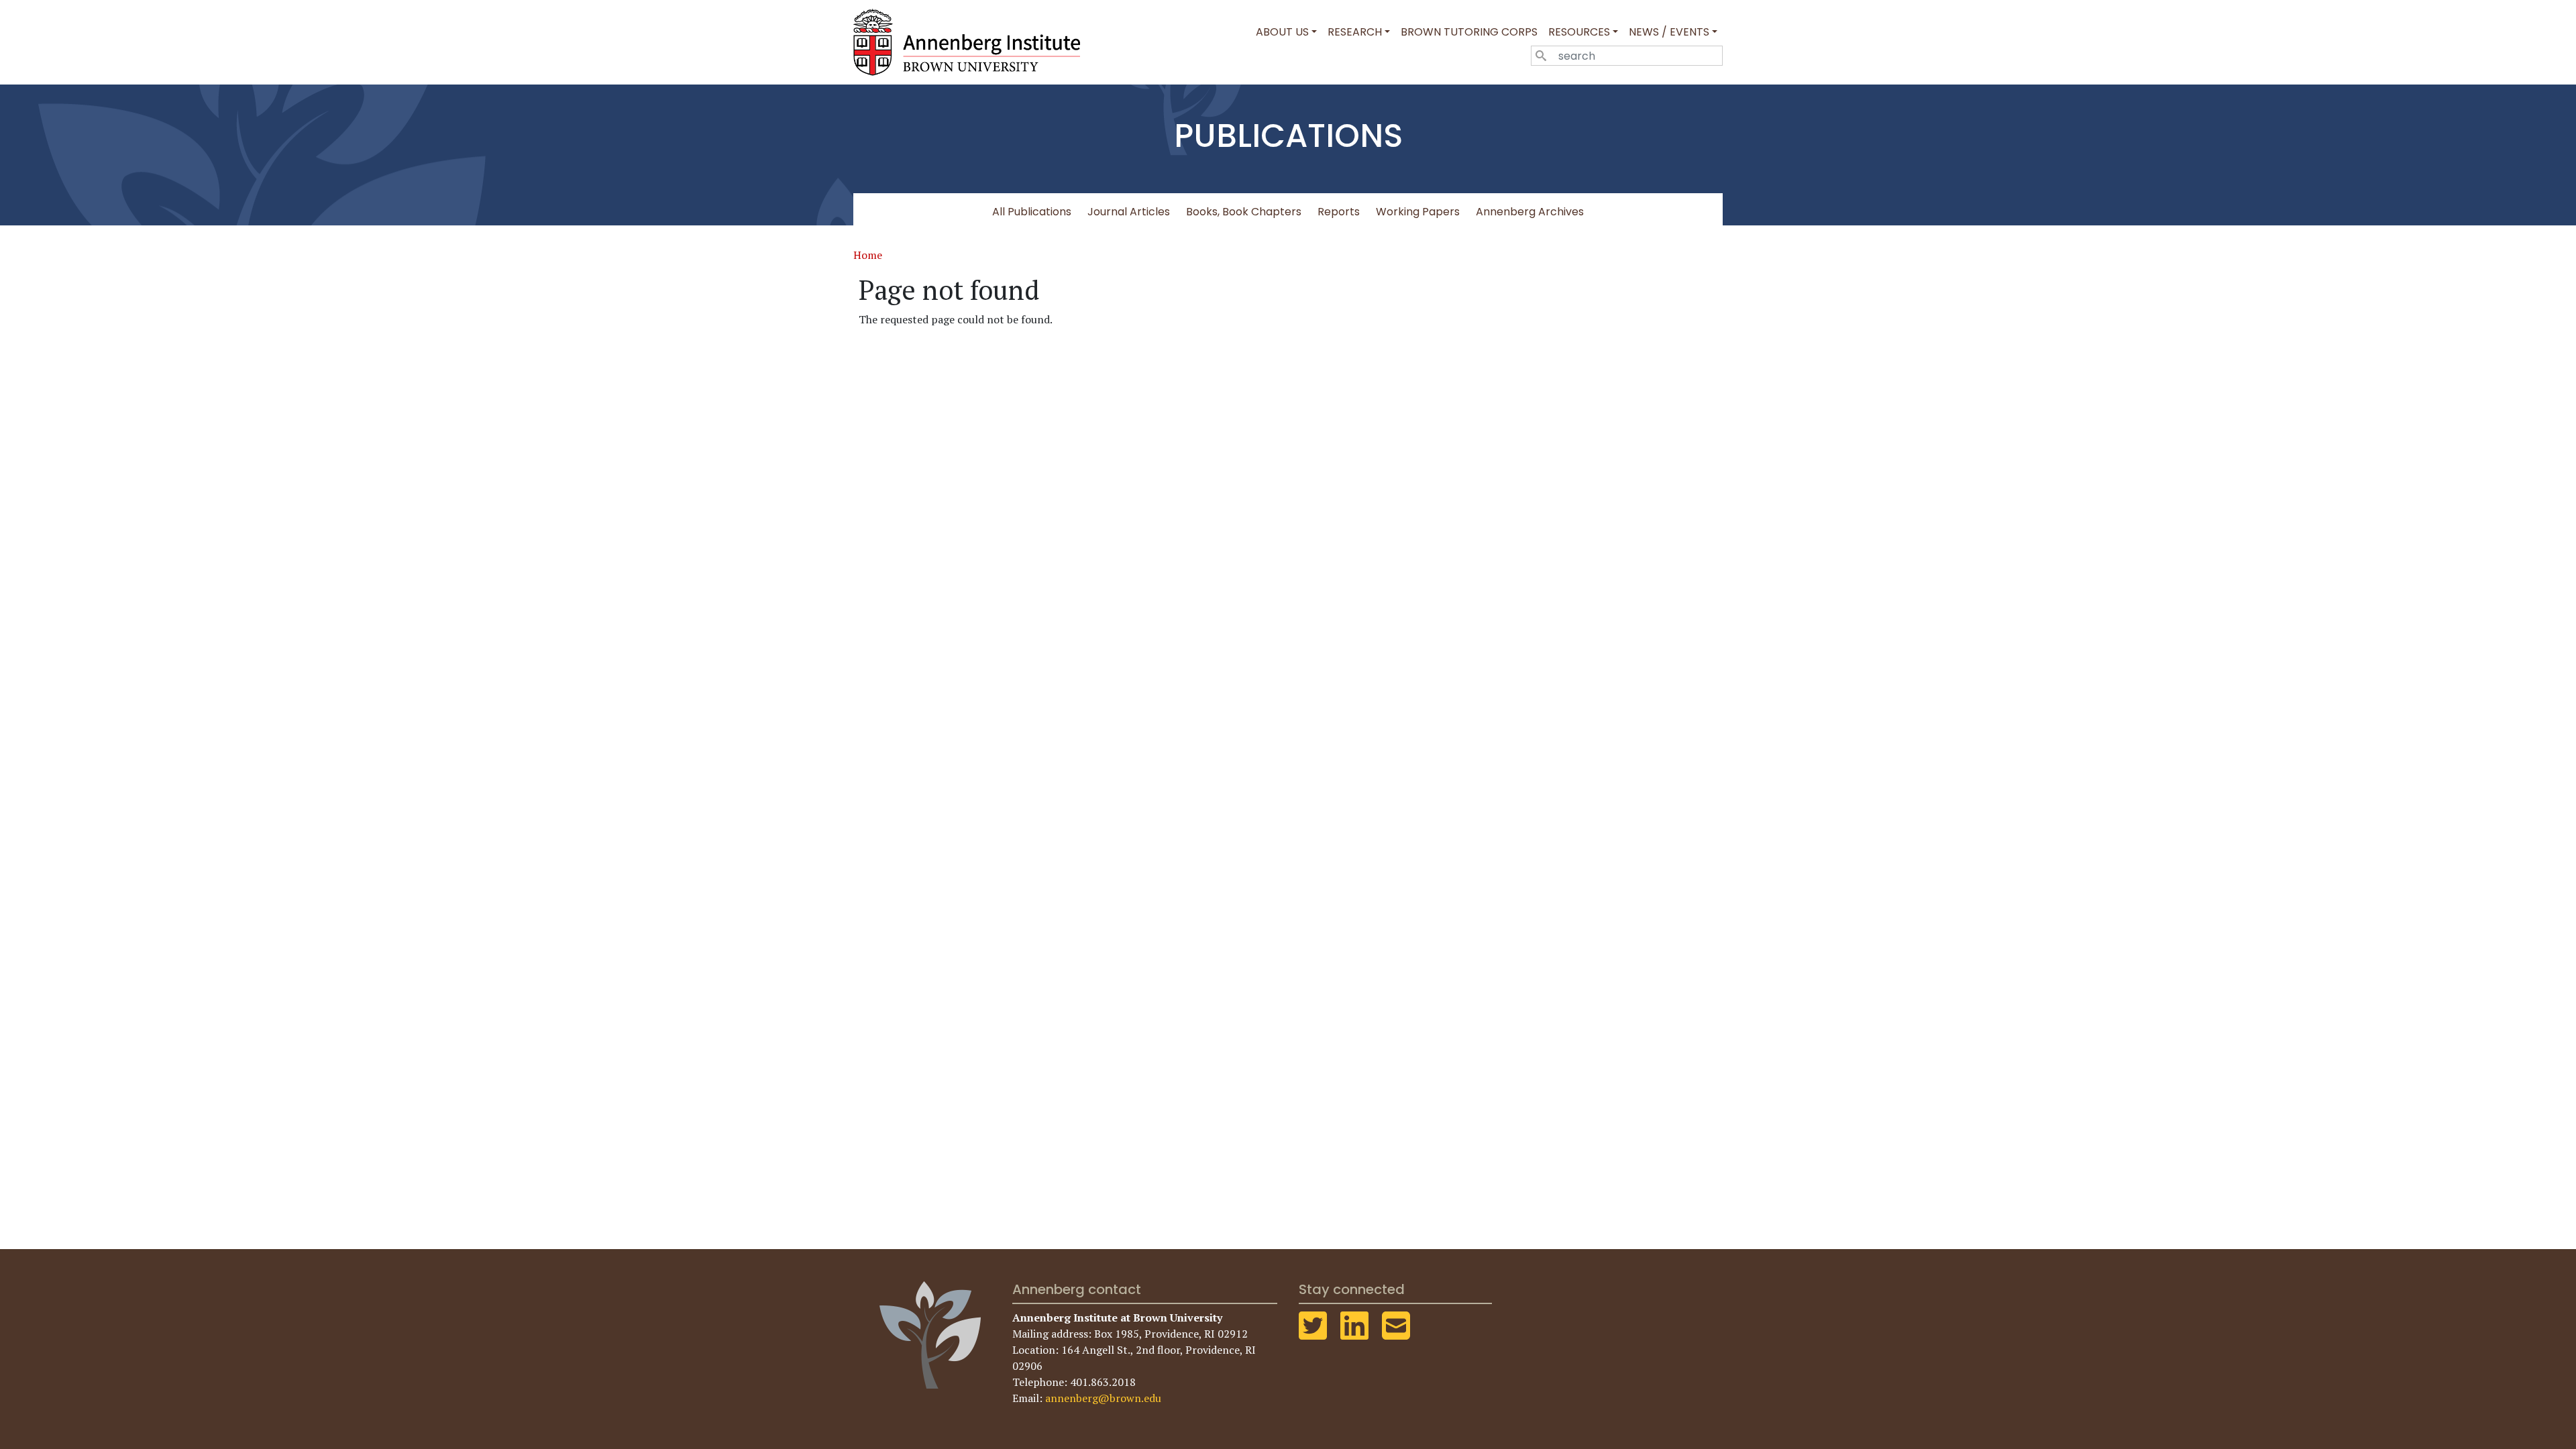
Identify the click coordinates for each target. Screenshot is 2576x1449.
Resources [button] (1579, 32)
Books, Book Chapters (1244, 212)
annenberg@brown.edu (1103, 1398)
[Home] (972, 42)
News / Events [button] (1669, 32)
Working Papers (1418, 212)
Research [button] (1355, 32)
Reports (1339, 212)
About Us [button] (1282, 32)
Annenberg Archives (1530, 212)
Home (868, 255)
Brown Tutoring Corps (1469, 32)
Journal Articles (1129, 212)
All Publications (1032, 212)
